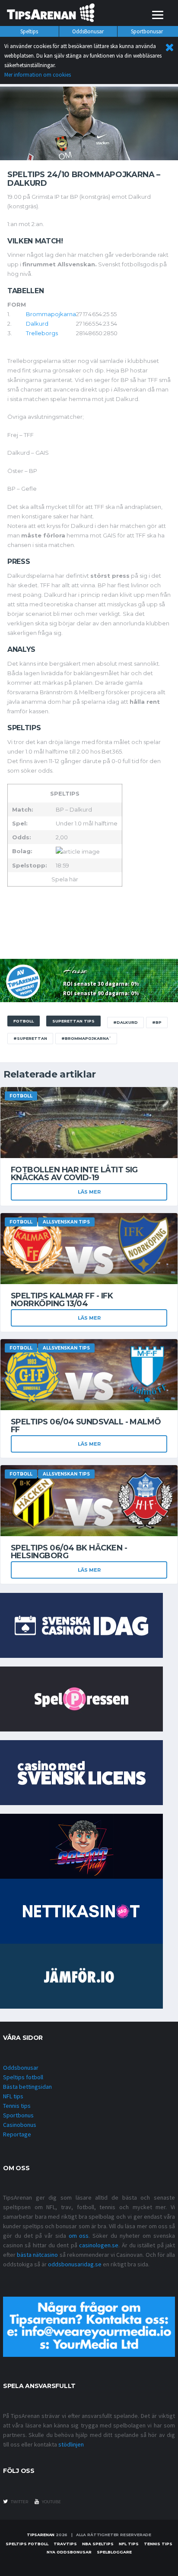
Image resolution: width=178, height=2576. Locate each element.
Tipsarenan (41, 2535)
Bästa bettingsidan (27, 2087)
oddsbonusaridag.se (75, 2264)
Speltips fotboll (23, 2077)
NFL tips (13, 2096)
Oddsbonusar (21, 2068)
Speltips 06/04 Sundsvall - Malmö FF (86, 1426)
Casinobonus (20, 2125)
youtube (51, 2502)
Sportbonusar (147, 31)
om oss (79, 2236)
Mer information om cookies (38, 75)
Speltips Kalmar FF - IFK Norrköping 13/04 (62, 1300)
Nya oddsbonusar (69, 2552)
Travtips (65, 2544)
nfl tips (129, 2544)
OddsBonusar (88, 31)
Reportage (17, 2134)
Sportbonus (18, 2115)
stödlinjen (71, 2444)
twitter (19, 2502)
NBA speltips (98, 2544)
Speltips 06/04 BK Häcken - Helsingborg (69, 1552)
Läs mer (89, 1192)
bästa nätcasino (37, 2255)
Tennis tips (17, 2106)
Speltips (29, 31)
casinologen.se (99, 2245)
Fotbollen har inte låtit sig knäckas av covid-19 (74, 1174)
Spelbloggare (114, 2552)
